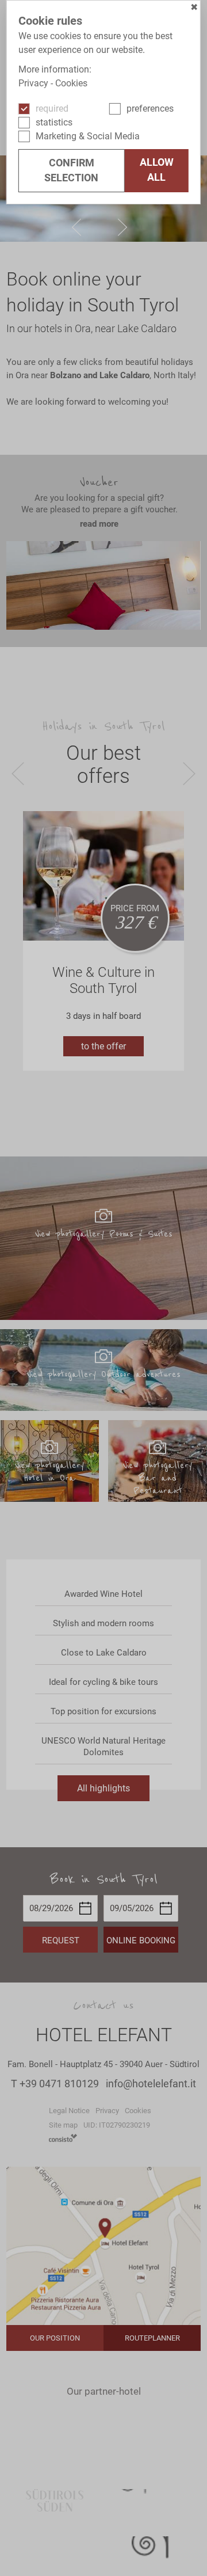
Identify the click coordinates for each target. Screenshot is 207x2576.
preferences (150, 109)
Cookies (71, 83)
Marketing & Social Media (88, 136)
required (52, 109)
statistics (54, 122)
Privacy (33, 83)
